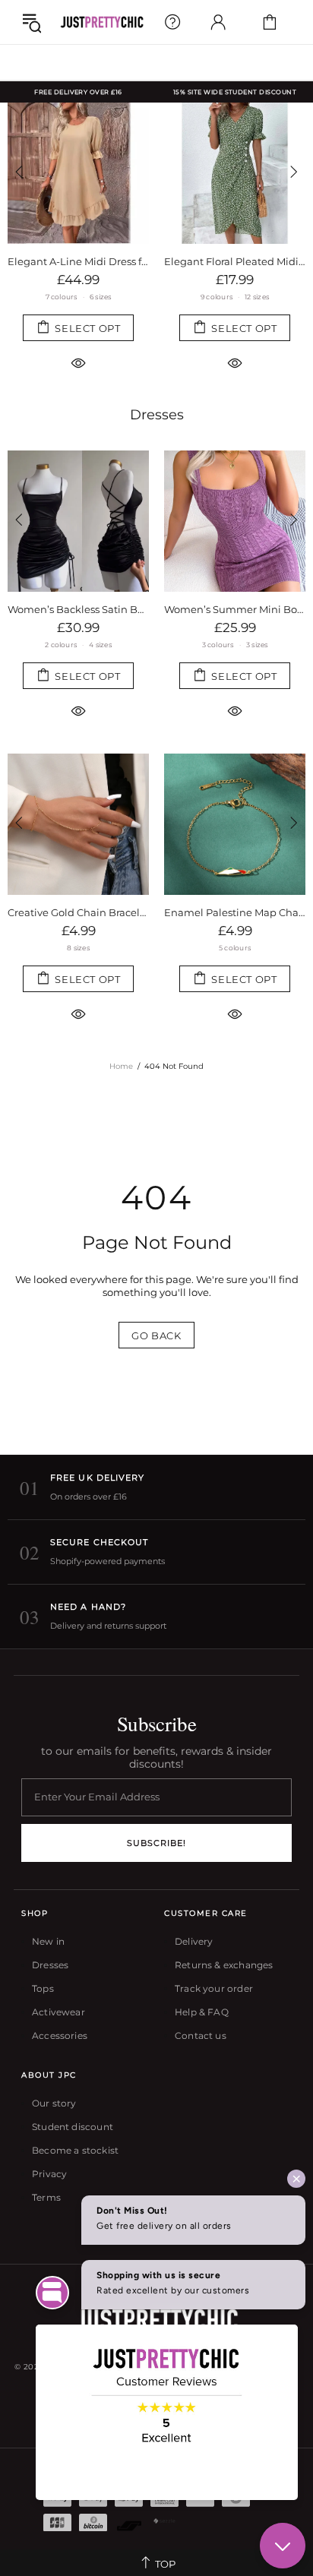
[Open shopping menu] (32, 22)
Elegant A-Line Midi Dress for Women (78, 261)
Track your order (214, 1988)
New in (48, 1941)
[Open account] (218, 22)
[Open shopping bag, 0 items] (270, 22)
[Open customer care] (172, 22)
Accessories (60, 2036)
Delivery (194, 1941)
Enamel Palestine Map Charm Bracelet (235, 912)
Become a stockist (75, 2150)
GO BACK (156, 1335)
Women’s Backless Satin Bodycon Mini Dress (78, 609)
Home (121, 1066)
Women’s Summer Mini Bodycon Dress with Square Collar (235, 609)
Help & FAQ (202, 2012)
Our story (54, 2103)
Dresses (157, 415)
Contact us (201, 2036)
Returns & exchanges (224, 1965)
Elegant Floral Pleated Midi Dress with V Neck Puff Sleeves (235, 261)
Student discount (73, 2127)
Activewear (58, 2012)
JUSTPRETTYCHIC (102, 22)
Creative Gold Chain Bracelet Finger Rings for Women (78, 912)
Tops (43, 1988)
